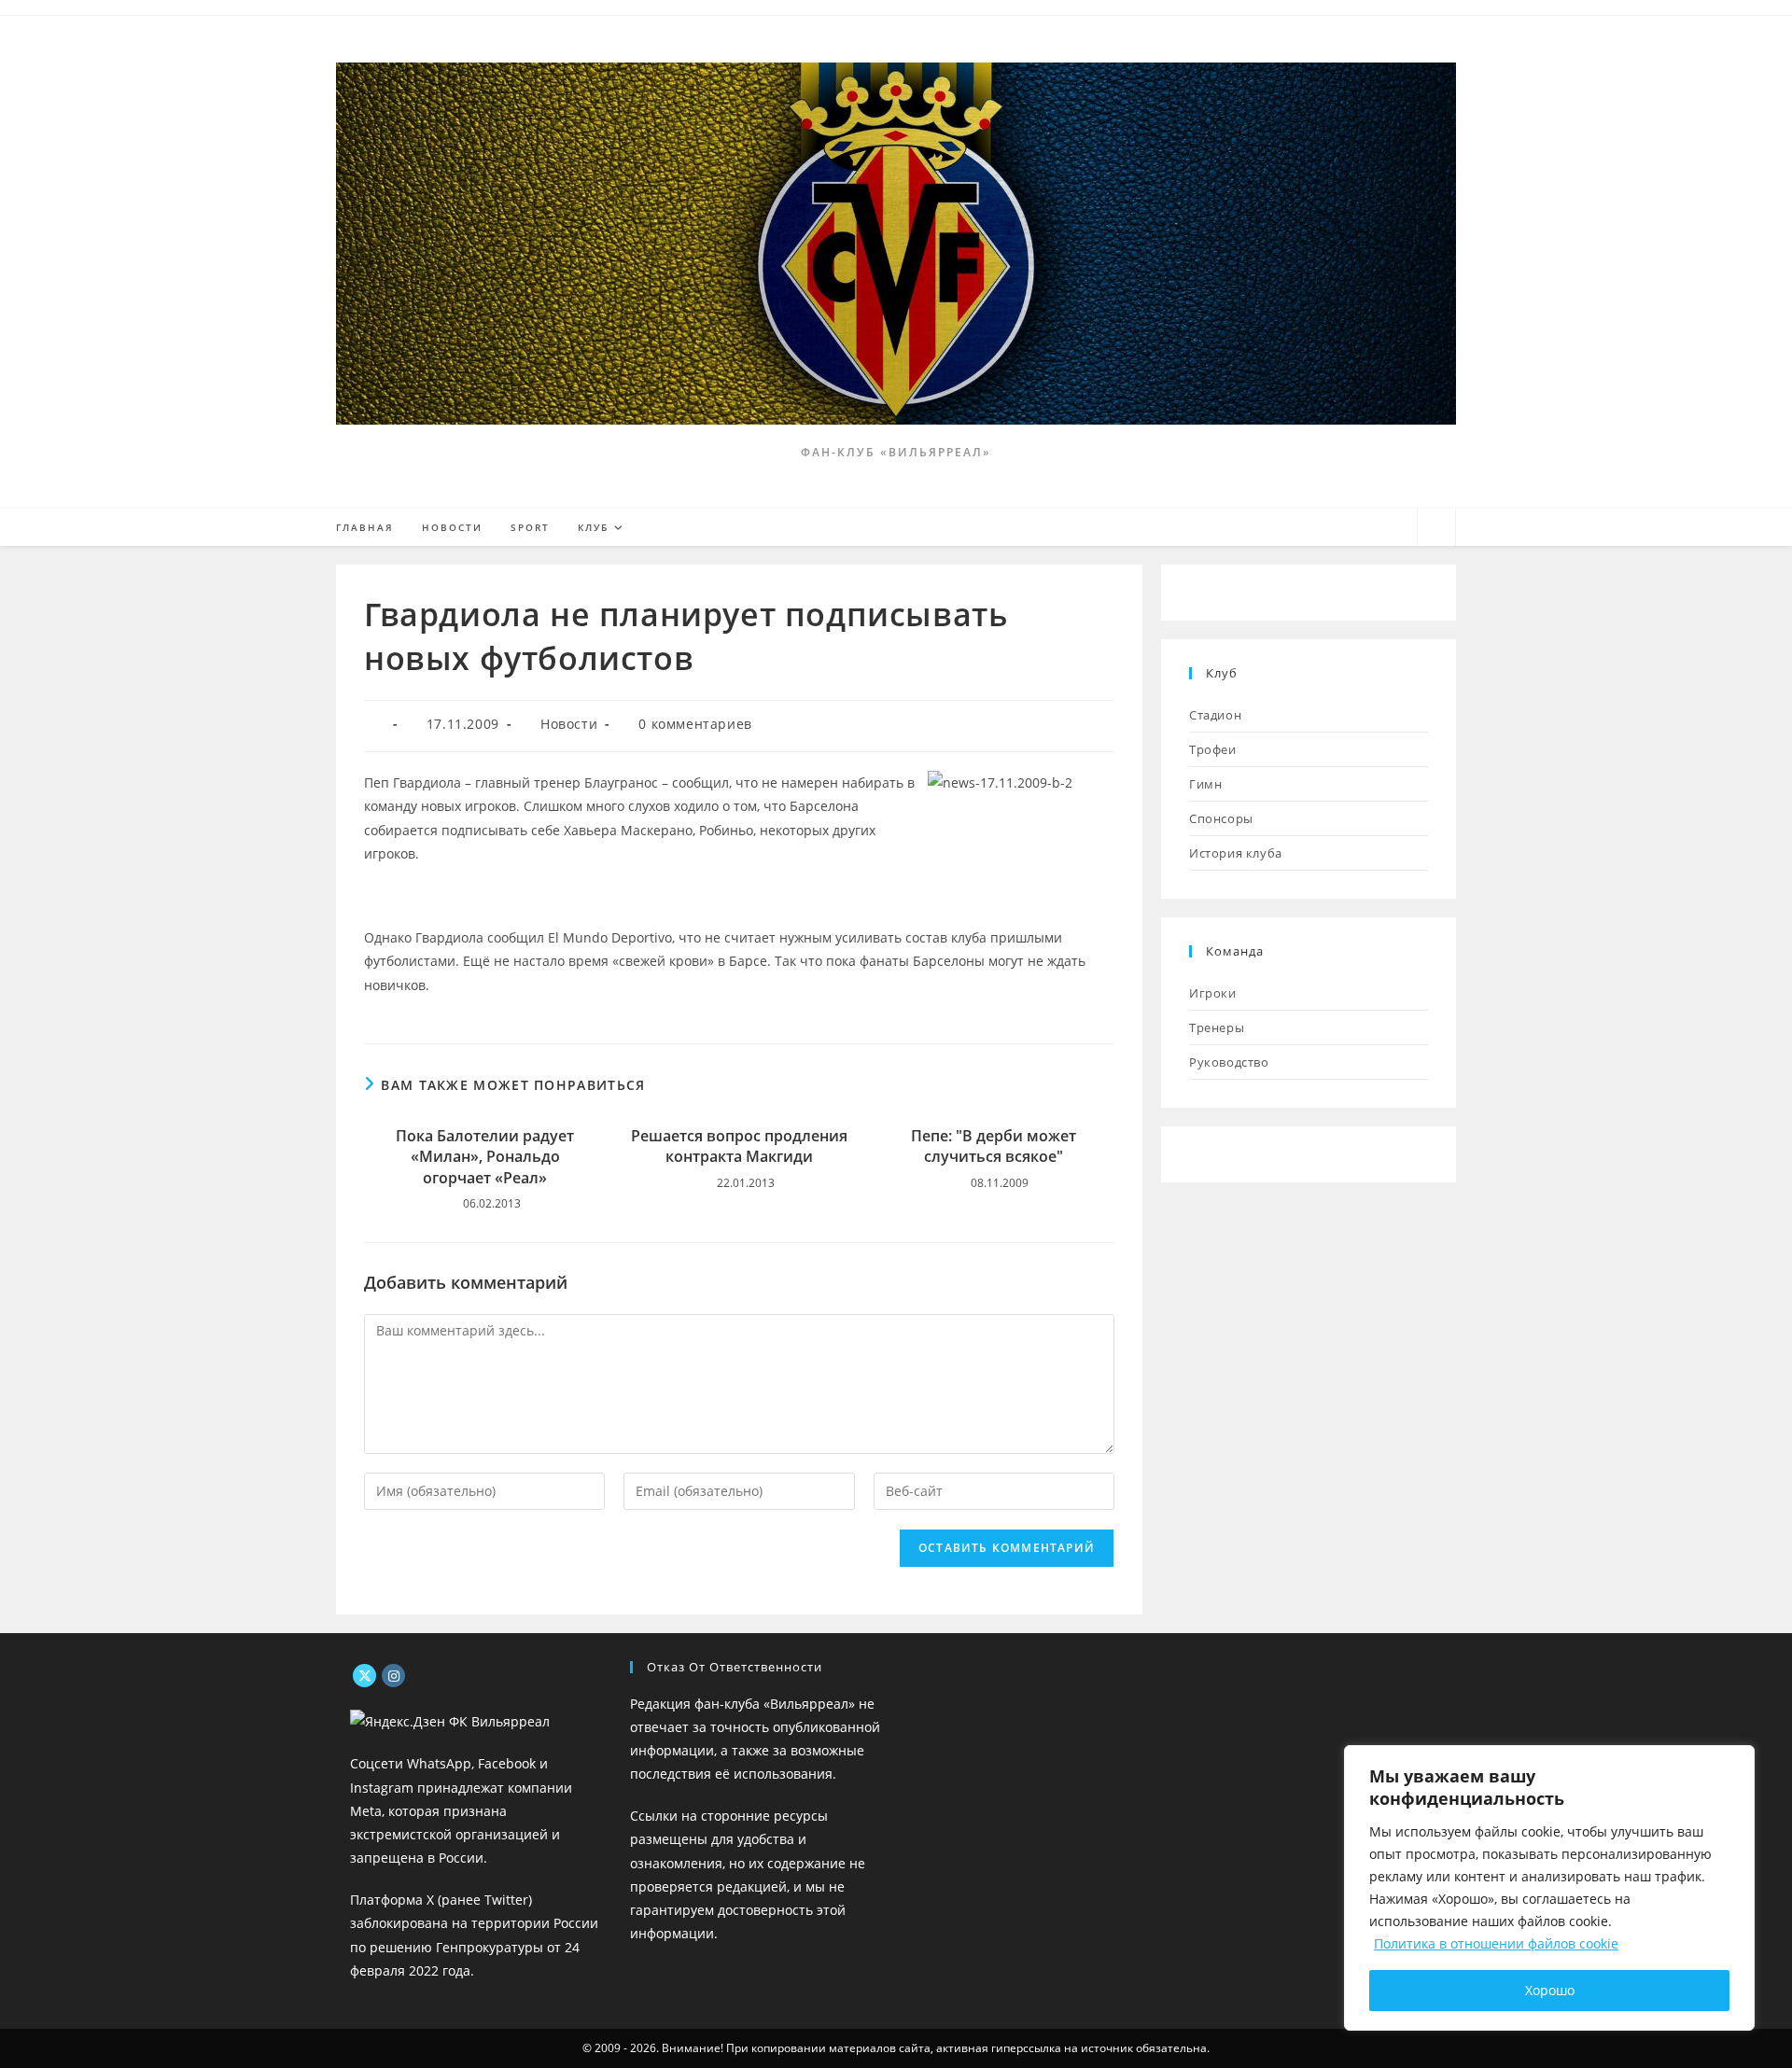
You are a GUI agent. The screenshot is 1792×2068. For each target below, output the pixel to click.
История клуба (1236, 853)
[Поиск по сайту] (1436, 528)
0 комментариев (695, 724)
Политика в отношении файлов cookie (1496, 1943)
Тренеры (1217, 1027)
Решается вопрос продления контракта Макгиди (739, 1146)
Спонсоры (1221, 818)
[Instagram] (393, 1676)
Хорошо (1550, 1990)
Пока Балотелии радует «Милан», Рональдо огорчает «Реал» (485, 1157)
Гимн (1205, 784)
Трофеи (1213, 749)
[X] (364, 1676)
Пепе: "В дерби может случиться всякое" (994, 1146)
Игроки (1213, 993)
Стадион (1215, 715)
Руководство (1229, 1062)
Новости (569, 724)
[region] (1549, 1888)
